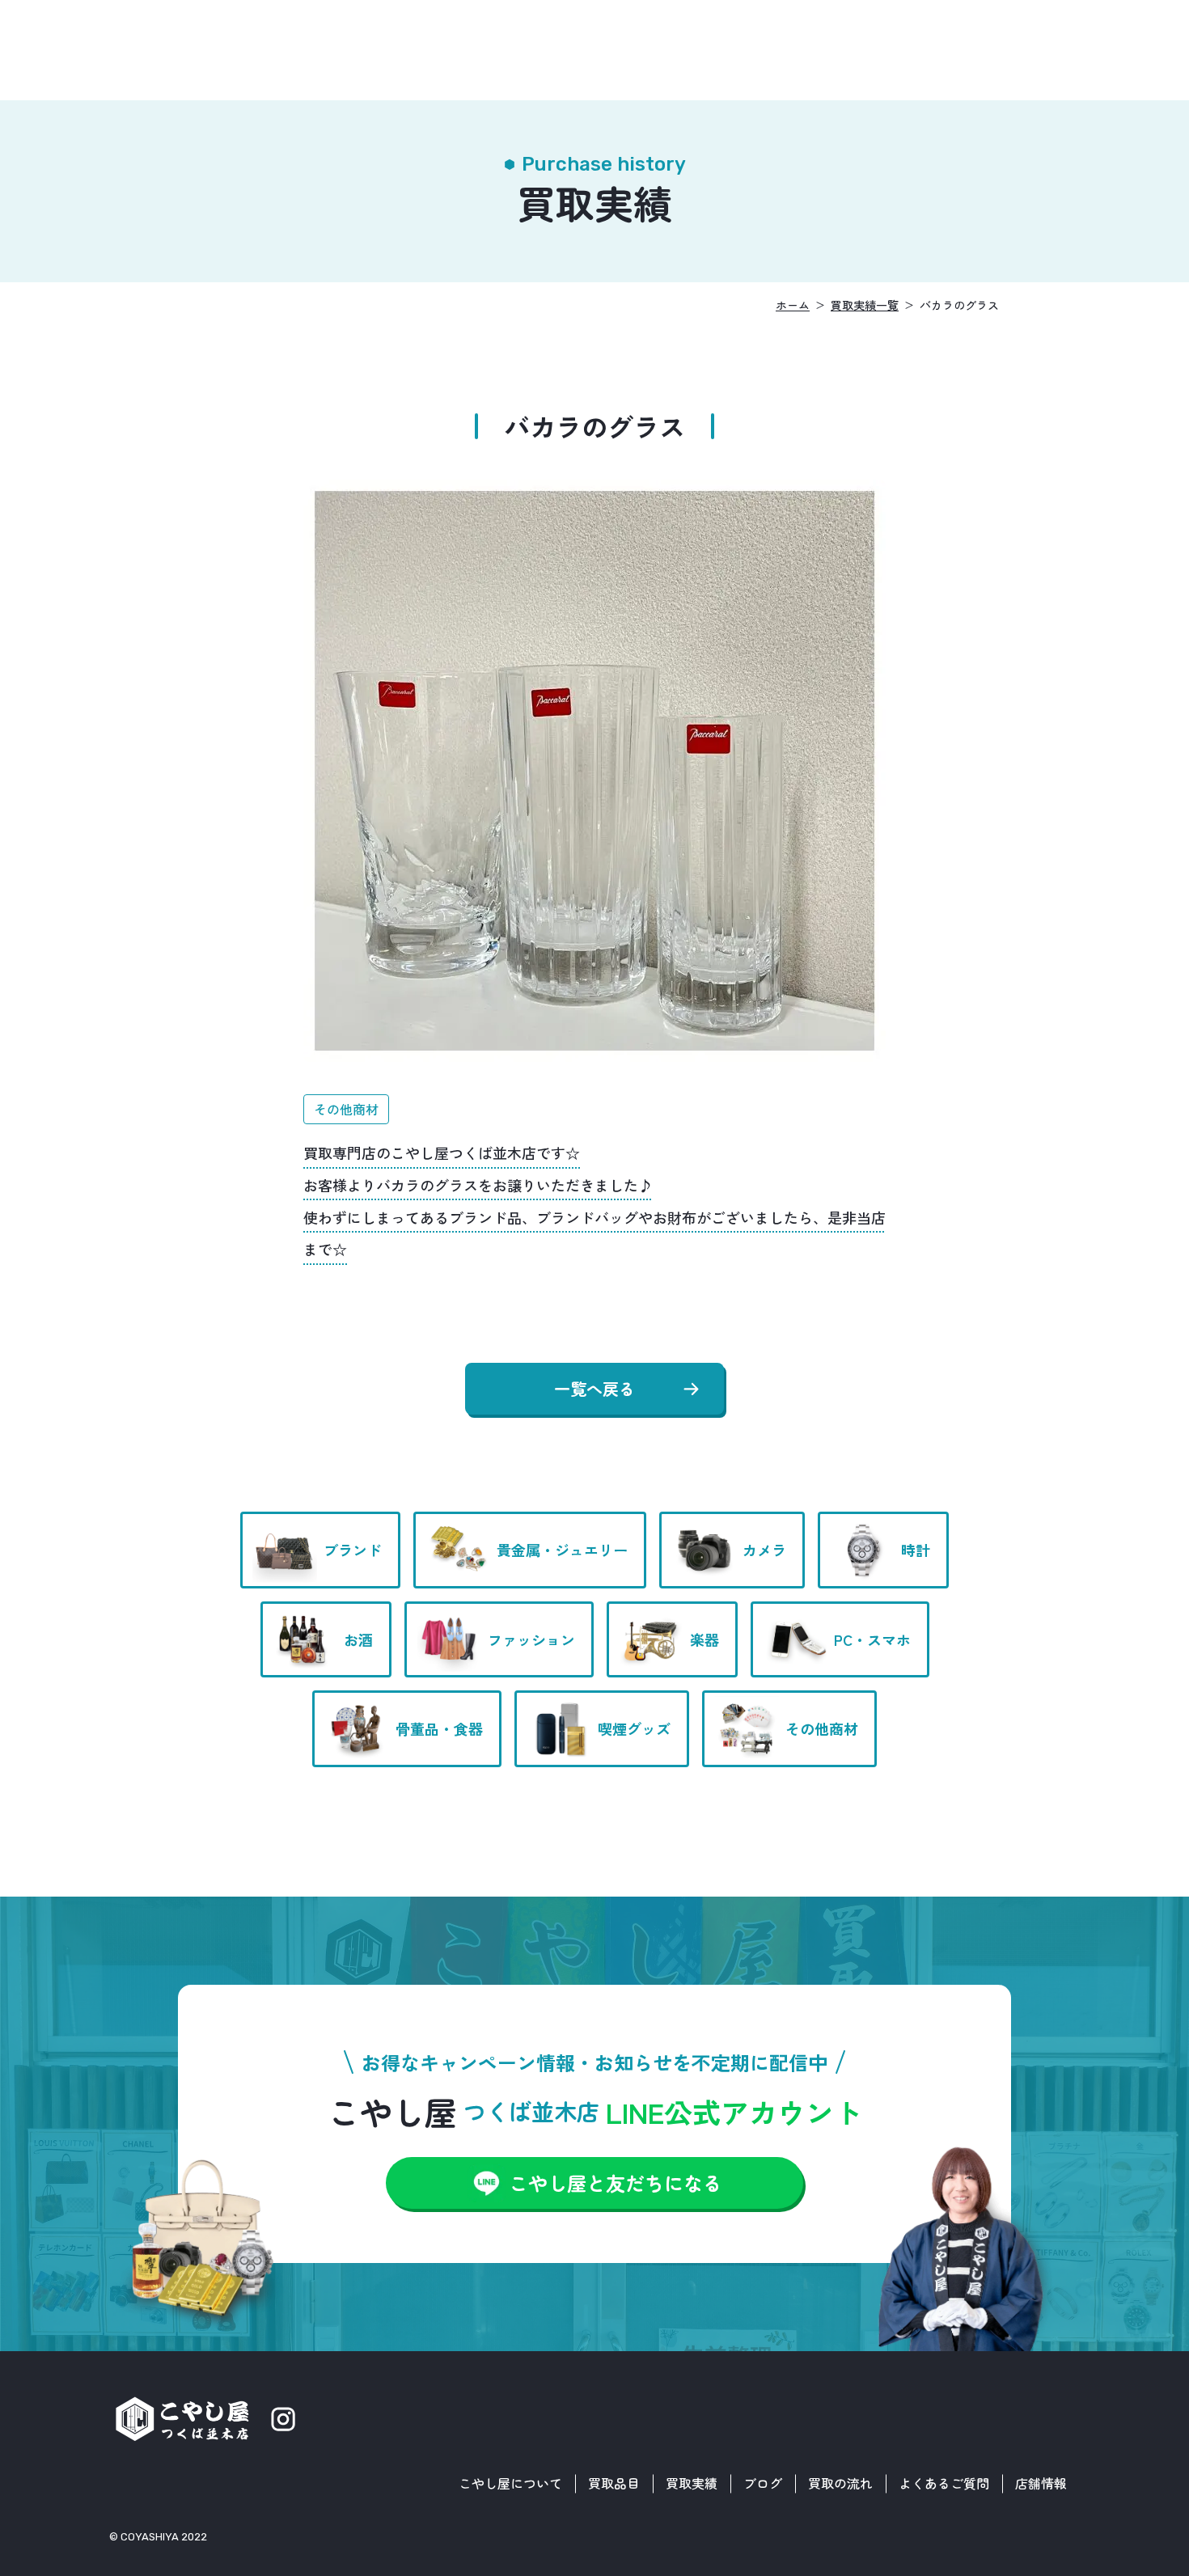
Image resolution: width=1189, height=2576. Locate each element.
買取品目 (614, 2483)
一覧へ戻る (594, 1388)
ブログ (763, 2483)
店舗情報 (1041, 2483)
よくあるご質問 (944, 2483)
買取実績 (692, 2483)
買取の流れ (840, 2483)
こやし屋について (510, 2483)
